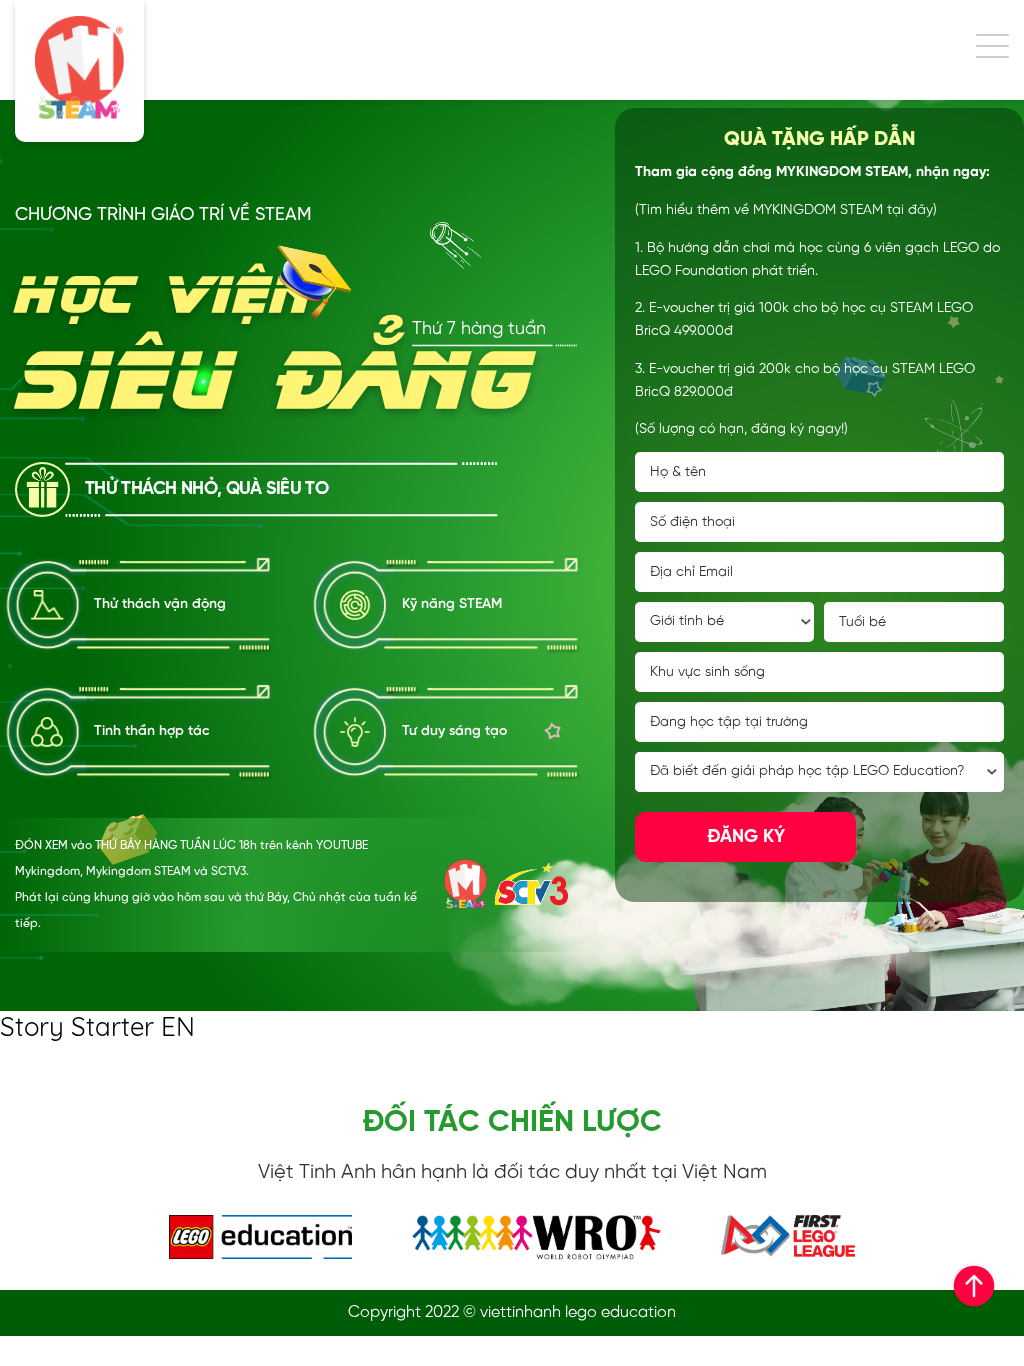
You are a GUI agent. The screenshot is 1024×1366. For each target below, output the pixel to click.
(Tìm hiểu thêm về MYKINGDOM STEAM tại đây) (786, 210)
